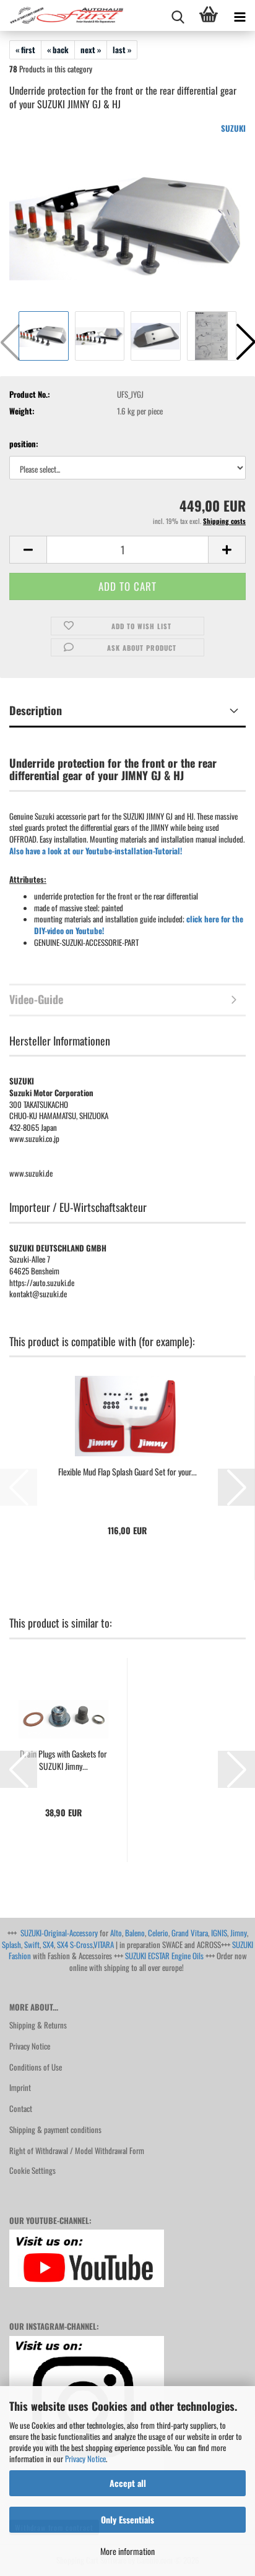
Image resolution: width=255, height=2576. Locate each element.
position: (24, 444)
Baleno (135, 1933)
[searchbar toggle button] (178, 15)
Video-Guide (36, 999)
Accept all (128, 2483)
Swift (32, 1944)
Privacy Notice (85, 2458)
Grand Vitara (190, 1933)
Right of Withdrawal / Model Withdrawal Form (77, 2150)
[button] (28, 550)
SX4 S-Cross (75, 1944)
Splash (11, 1944)
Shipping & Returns (38, 2025)
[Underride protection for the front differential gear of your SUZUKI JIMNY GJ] (127, 214)
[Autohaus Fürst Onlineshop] (62, 15)
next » (91, 49)
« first (25, 49)
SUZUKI (233, 128)
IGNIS (219, 1933)
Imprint (20, 2087)
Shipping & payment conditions (55, 2129)
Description (36, 710)
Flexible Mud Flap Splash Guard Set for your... (127, 1472)
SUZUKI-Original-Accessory (59, 1933)
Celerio (158, 1933)
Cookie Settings (32, 2170)
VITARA (104, 1944)
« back (58, 49)
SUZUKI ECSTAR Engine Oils (164, 1956)
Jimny (239, 1933)
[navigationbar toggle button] (240, 15)
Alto (116, 1933)
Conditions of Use (36, 2067)
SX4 (48, 1944)
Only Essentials (127, 2519)
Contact (21, 2108)
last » (122, 49)
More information (127, 2551)
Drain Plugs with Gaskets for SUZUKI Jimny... (63, 1760)
